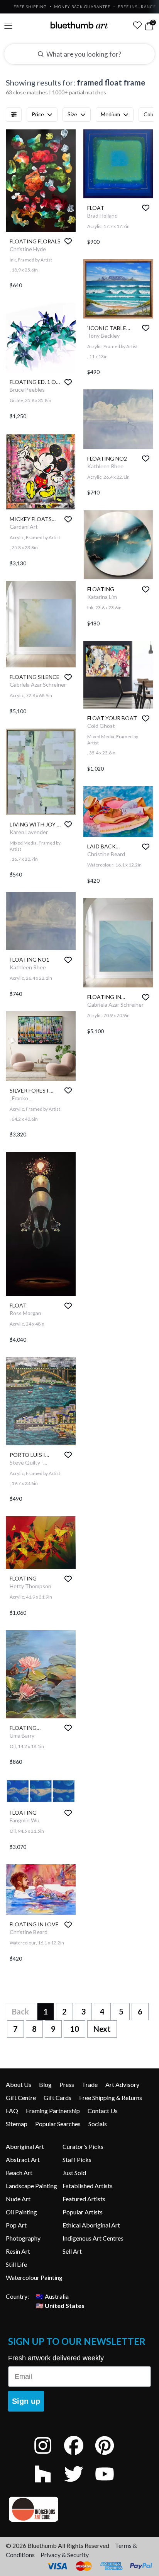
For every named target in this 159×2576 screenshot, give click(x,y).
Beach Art (19, 2173)
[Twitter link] (79, 2484)
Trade (90, 2084)
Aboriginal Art (25, 2146)
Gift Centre (21, 2098)
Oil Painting (21, 2212)
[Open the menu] (8, 26)
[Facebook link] (79, 2456)
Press (67, 2084)
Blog (45, 2084)
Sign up (26, 2401)
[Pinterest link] (110, 2456)
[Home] (79, 25)
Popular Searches (58, 2124)
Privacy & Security (65, 2555)
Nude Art (18, 2199)
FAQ (12, 2111)
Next (102, 2029)
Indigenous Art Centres (93, 2238)
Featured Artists (84, 2199)
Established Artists (88, 2186)
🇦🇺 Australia (52, 2296)
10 (74, 2029)
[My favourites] (137, 25)
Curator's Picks (83, 2146)
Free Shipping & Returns (111, 2098)
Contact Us (103, 2111)
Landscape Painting (31, 2186)
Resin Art (18, 2251)
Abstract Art (23, 2160)
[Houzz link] (49, 2484)
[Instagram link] (49, 2456)
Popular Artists (83, 2212)
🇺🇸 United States (60, 2305)
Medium (110, 114)
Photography (23, 2238)
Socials (98, 2124)
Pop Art (16, 2225)
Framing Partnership (53, 2111)
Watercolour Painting (34, 2277)
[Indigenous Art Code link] (79, 2509)
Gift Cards (58, 2098)
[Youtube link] (110, 2484)
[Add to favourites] (68, 241)
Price (38, 114)
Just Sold (74, 2173)
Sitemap (17, 2124)
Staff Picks (77, 2160)
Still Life (16, 2264)
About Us (19, 2084)
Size (72, 114)
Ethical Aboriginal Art (91, 2225)
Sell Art (72, 2251)
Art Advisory (122, 2084)
